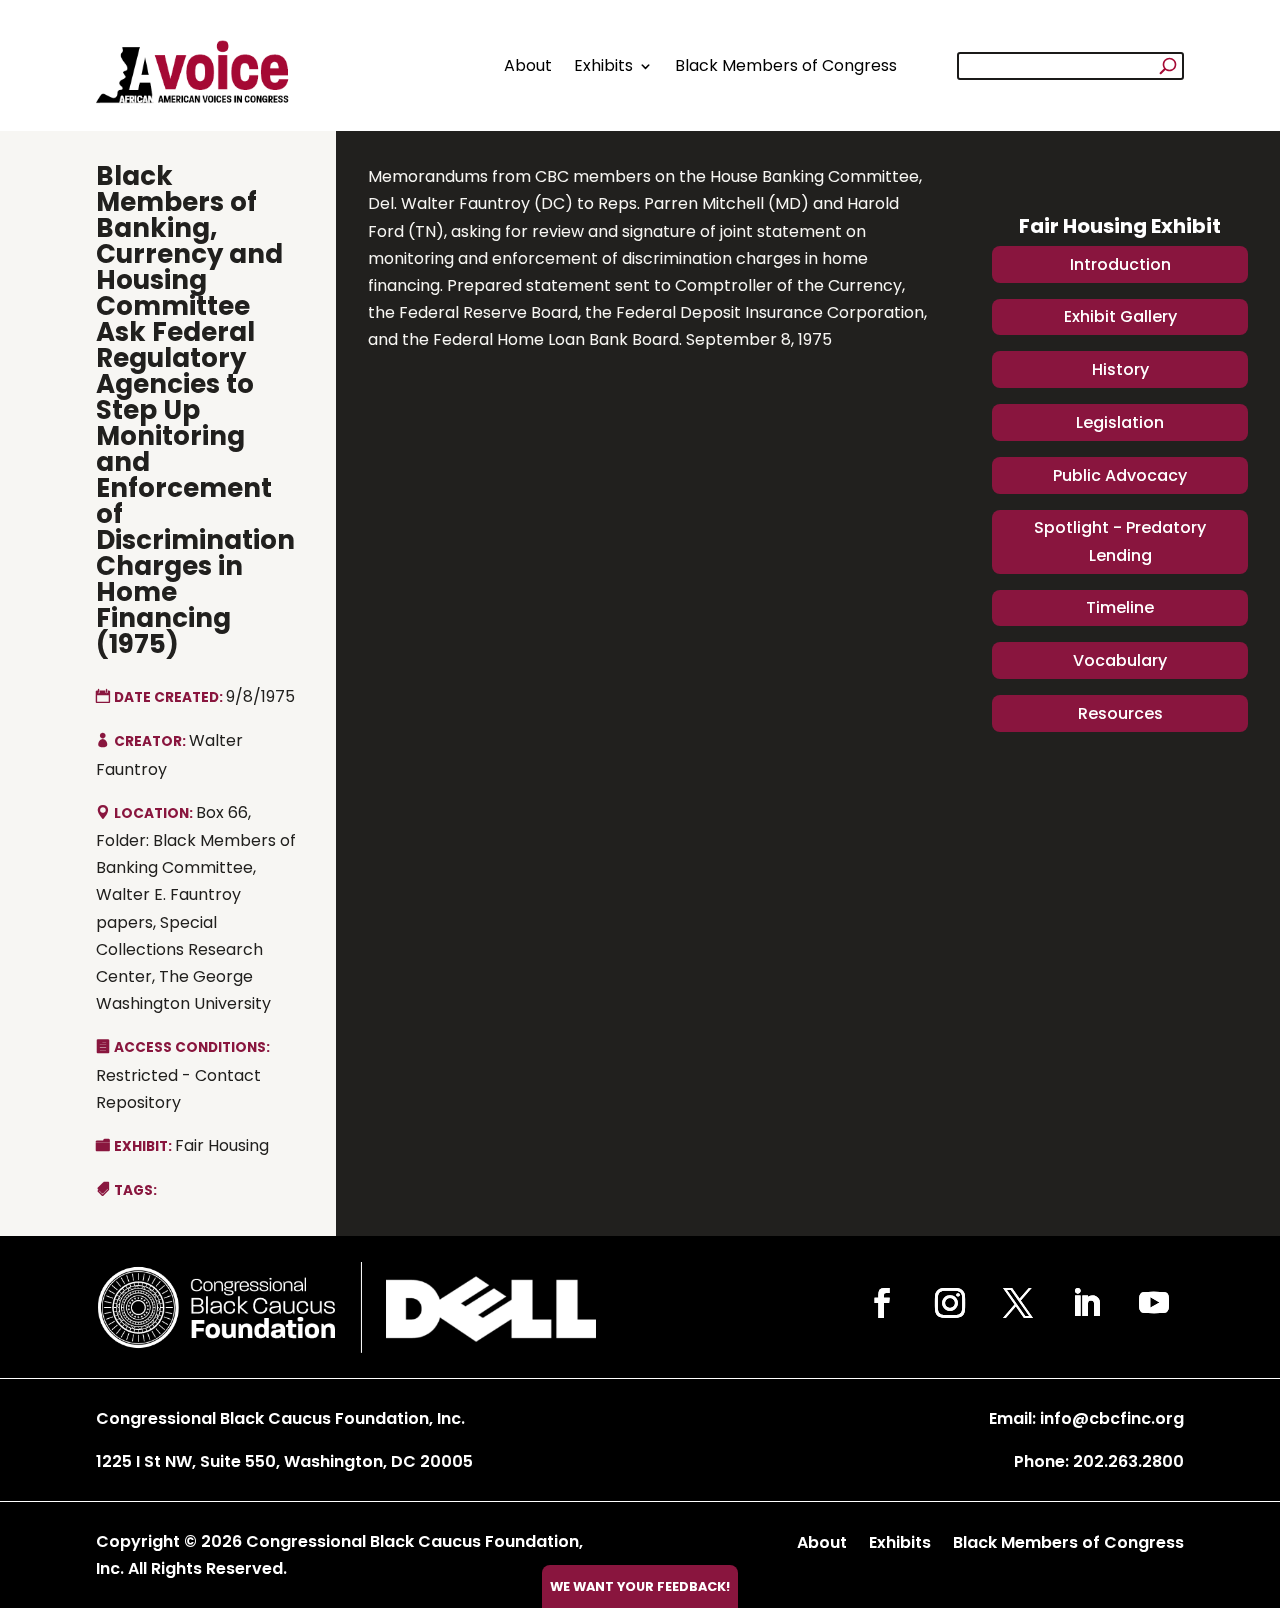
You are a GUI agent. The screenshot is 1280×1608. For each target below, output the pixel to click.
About (528, 65)
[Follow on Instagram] (950, 1303)
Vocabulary (1120, 660)
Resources (1120, 713)
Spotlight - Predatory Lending (1120, 541)
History (1120, 369)
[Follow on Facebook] (882, 1303)
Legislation (1120, 422)
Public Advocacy (1120, 475)
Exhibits (603, 65)
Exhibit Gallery (1120, 316)
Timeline (1120, 607)
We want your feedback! (640, 1586)
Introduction (1120, 264)
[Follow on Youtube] (1154, 1303)
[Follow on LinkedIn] (1086, 1303)
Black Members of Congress (786, 65)
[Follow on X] (1018, 1303)
